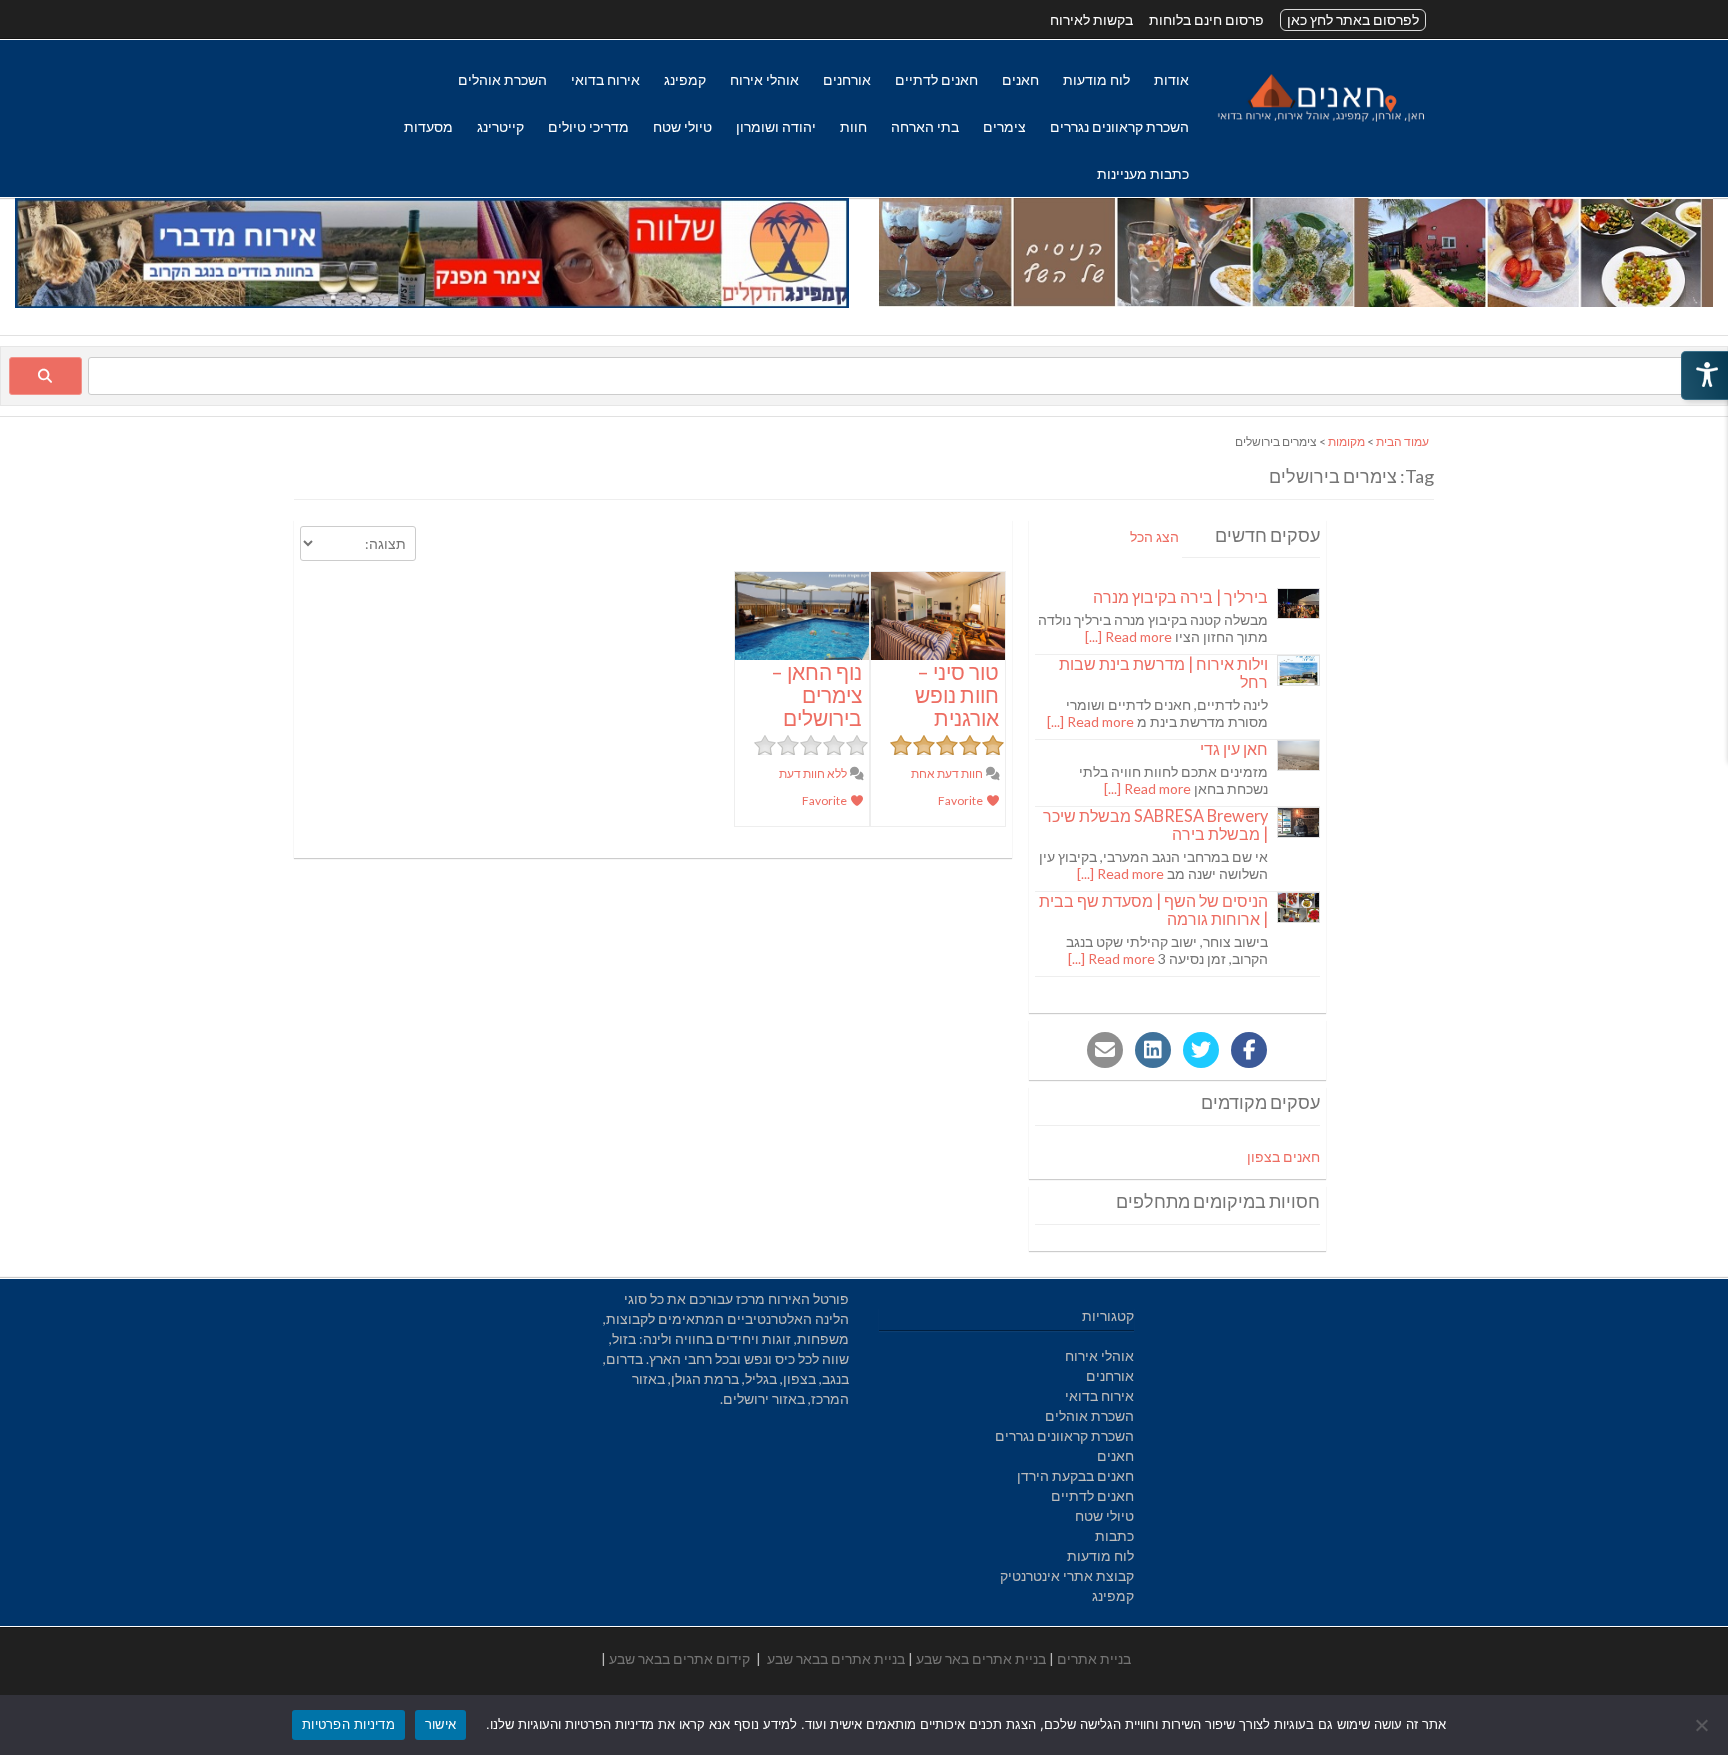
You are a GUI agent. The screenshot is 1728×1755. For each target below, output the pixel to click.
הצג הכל (1154, 536)
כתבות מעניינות (1143, 173)
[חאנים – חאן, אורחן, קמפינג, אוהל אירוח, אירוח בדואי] (1320, 121)
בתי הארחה (925, 126)
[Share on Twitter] (1201, 1050)
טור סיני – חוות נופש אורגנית (957, 694)
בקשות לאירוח (1091, 19)
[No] (1703, 1725)
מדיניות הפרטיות (348, 1724)
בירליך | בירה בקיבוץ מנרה (1180, 596)
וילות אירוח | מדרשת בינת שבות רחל (1163, 672)
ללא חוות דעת (814, 773)
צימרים (1004, 126)
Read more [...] (1128, 636)
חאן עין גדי (1234, 748)
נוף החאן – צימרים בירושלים (816, 694)
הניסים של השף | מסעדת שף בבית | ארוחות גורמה (1153, 909)
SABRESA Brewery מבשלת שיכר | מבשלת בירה (1155, 824)
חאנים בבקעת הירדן (1075, 1475)
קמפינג (685, 79)
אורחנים (847, 79)
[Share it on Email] (1105, 1050)
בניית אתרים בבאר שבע (836, 1658)
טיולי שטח (682, 126)
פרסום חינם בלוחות (1206, 19)
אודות (1171, 79)
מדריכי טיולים (588, 126)
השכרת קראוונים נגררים (1119, 126)
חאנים (1020, 79)
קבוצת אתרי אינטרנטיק (1067, 1575)
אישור (440, 1724)
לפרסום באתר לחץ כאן (1353, 19)
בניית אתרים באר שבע (981, 1658)
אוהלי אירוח (764, 79)
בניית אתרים (1094, 1658)
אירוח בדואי (605, 79)
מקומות (1346, 441)
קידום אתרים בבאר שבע (679, 1658)
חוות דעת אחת (948, 773)
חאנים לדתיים (936, 79)
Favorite (961, 800)
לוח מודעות (1096, 79)
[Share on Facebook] (1249, 1050)
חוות (853, 126)
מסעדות (428, 126)
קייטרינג (500, 126)
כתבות (1114, 1535)
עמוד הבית (1402, 441)
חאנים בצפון (1283, 1156)
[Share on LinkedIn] (1153, 1050)
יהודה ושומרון (776, 126)
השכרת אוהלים (502, 79)
